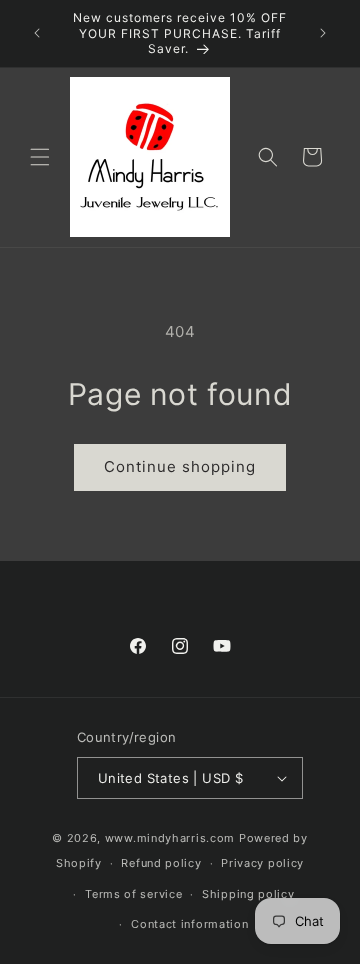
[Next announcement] (323, 33)
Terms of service (133, 894)
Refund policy (161, 863)
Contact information (189, 924)
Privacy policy (262, 863)
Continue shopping (180, 466)
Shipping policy (248, 894)
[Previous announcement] (37, 33)
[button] (40, 157)
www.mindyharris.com (170, 838)
